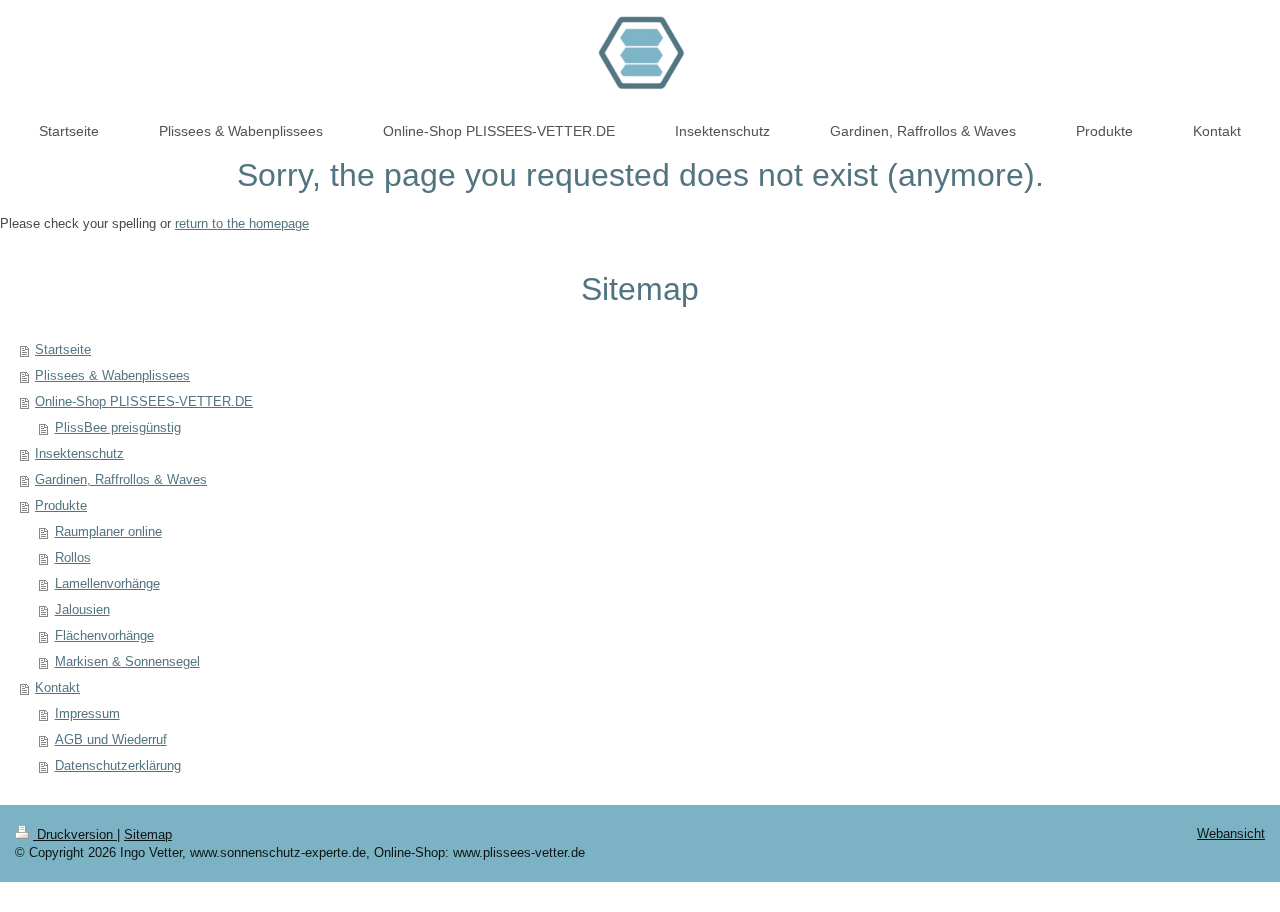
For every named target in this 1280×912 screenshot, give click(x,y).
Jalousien (82, 609)
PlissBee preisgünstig (118, 427)
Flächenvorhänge (104, 635)
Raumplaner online (108, 531)
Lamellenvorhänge (107, 583)
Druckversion (75, 834)
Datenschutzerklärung (118, 765)
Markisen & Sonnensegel (127, 661)
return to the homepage (242, 223)
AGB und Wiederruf (111, 739)
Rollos (73, 557)
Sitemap (148, 834)
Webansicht (1231, 833)
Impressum (87, 713)
